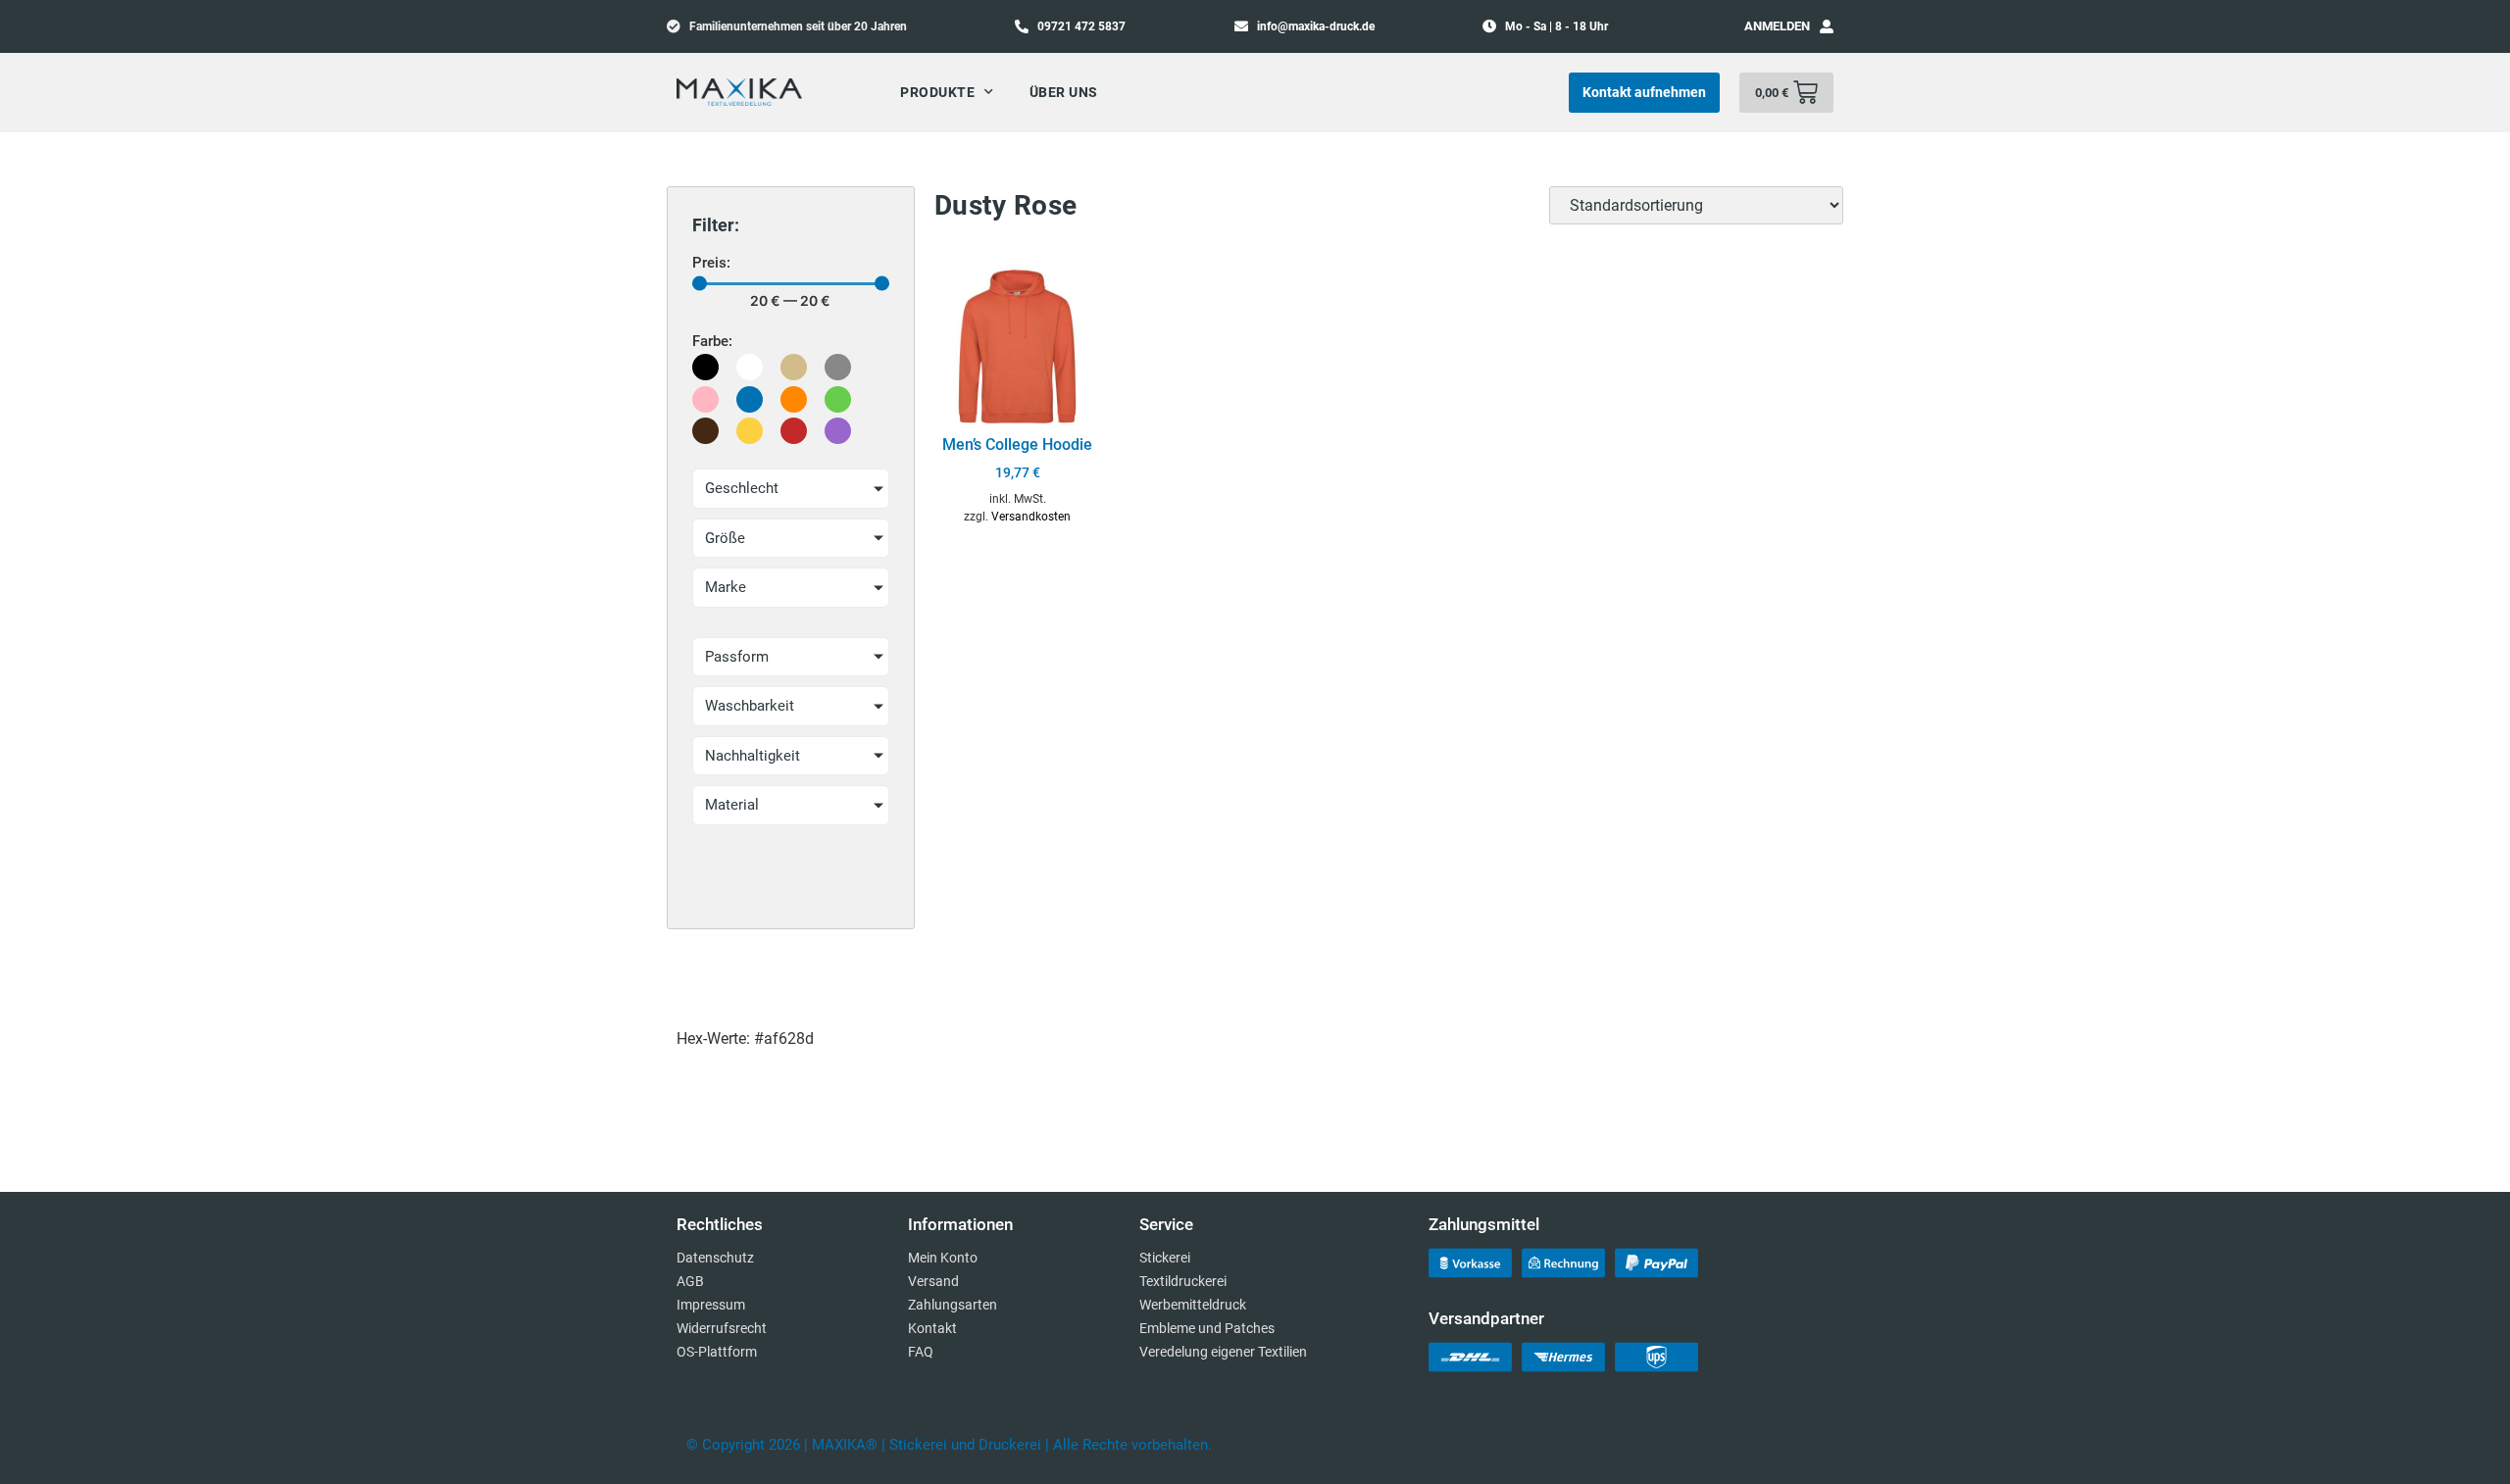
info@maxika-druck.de (1316, 26)
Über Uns (1064, 92)
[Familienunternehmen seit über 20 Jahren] (674, 25)
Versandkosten (1031, 517)
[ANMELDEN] (1827, 26)
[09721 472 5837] (1022, 25)
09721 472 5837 (1081, 26)
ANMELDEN (1777, 26)
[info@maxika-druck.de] (1241, 25)
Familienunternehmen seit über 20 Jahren (798, 26)
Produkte (937, 92)
